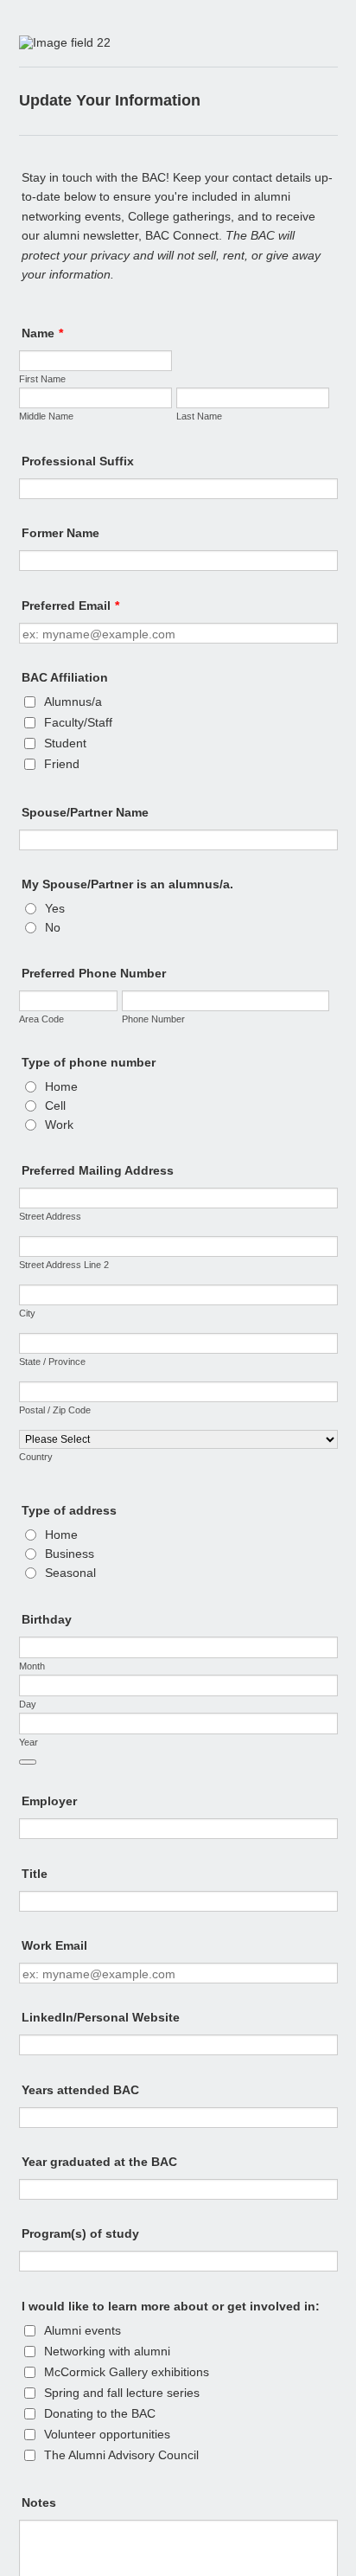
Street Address (50, 1216)
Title (35, 1874)
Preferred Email (70, 606)
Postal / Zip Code (55, 1410)
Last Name (199, 416)
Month (32, 1666)
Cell (55, 1105)
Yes (55, 908)
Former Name (60, 533)
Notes (39, 2502)
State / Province (52, 1362)
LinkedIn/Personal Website (101, 2017)
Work (59, 1125)
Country (36, 1457)
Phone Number (153, 1019)
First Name (42, 379)
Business (70, 1554)
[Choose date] (28, 1762)
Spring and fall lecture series (122, 2393)
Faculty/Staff (78, 722)
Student (65, 743)
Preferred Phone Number (94, 973)
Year (29, 1742)
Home (61, 1086)
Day (28, 1704)
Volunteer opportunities (107, 2434)
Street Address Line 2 (64, 1265)
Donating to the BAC (100, 2413)
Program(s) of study (80, 2233)
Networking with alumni (107, 2351)
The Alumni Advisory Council (121, 2455)
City (27, 1313)
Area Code (41, 1019)
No (53, 927)
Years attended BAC (80, 2090)
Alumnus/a (73, 702)
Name (42, 333)
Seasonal (70, 1573)
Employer (49, 1801)
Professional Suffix (78, 461)
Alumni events (83, 2330)
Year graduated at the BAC (99, 2162)
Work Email (54, 1945)
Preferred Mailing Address (98, 1170)
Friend (62, 764)
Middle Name (46, 416)
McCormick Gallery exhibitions (127, 2372)
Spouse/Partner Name (85, 812)
